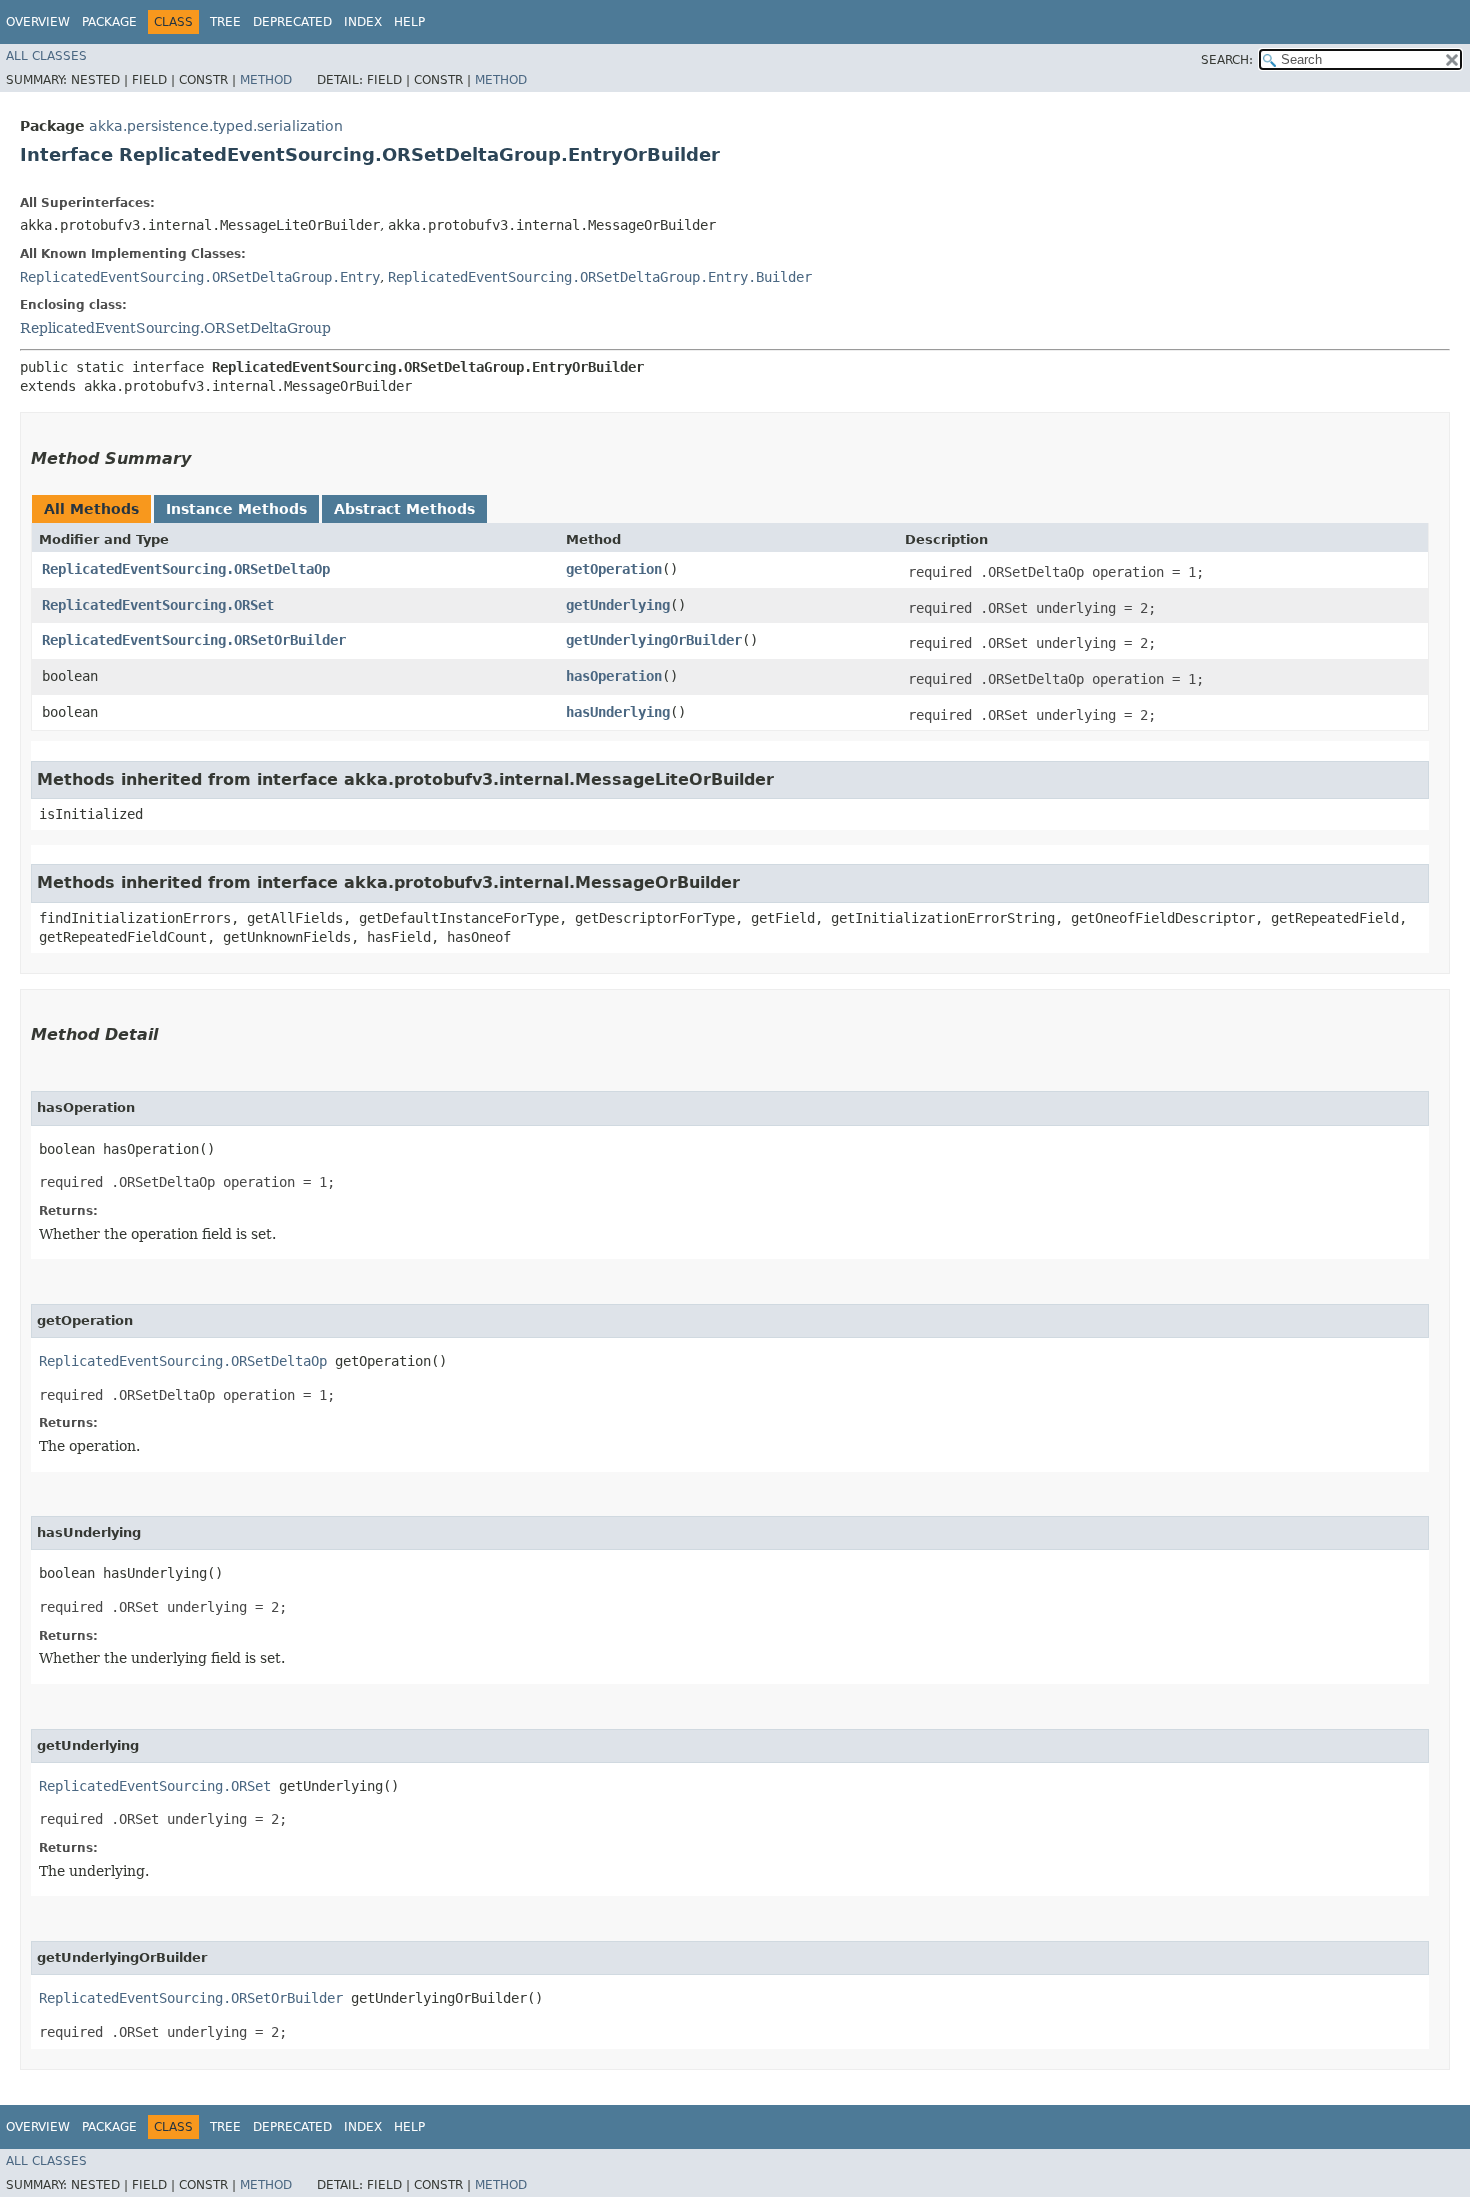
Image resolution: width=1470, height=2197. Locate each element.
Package (109, 22)
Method (266, 80)
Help (409, 22)
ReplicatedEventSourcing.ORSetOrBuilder (194, 640)
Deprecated (292, 22)
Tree (225, 22)
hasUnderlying (618, 712)
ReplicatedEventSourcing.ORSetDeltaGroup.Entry (200, 277)
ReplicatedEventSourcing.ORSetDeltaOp (186, 569)
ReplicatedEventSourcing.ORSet (158, 605)
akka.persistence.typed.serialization (216, 126)
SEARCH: (1227, 60)
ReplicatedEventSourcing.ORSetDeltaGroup (175, 328)
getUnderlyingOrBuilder (654, 640)
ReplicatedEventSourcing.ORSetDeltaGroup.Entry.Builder (600, 277)
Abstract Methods (404, 509)
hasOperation (614, 676)
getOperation (614, 569)
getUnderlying (618, 605)
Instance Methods (236, 509)
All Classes (46, 56)
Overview (38, 22)
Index (363, 22)
